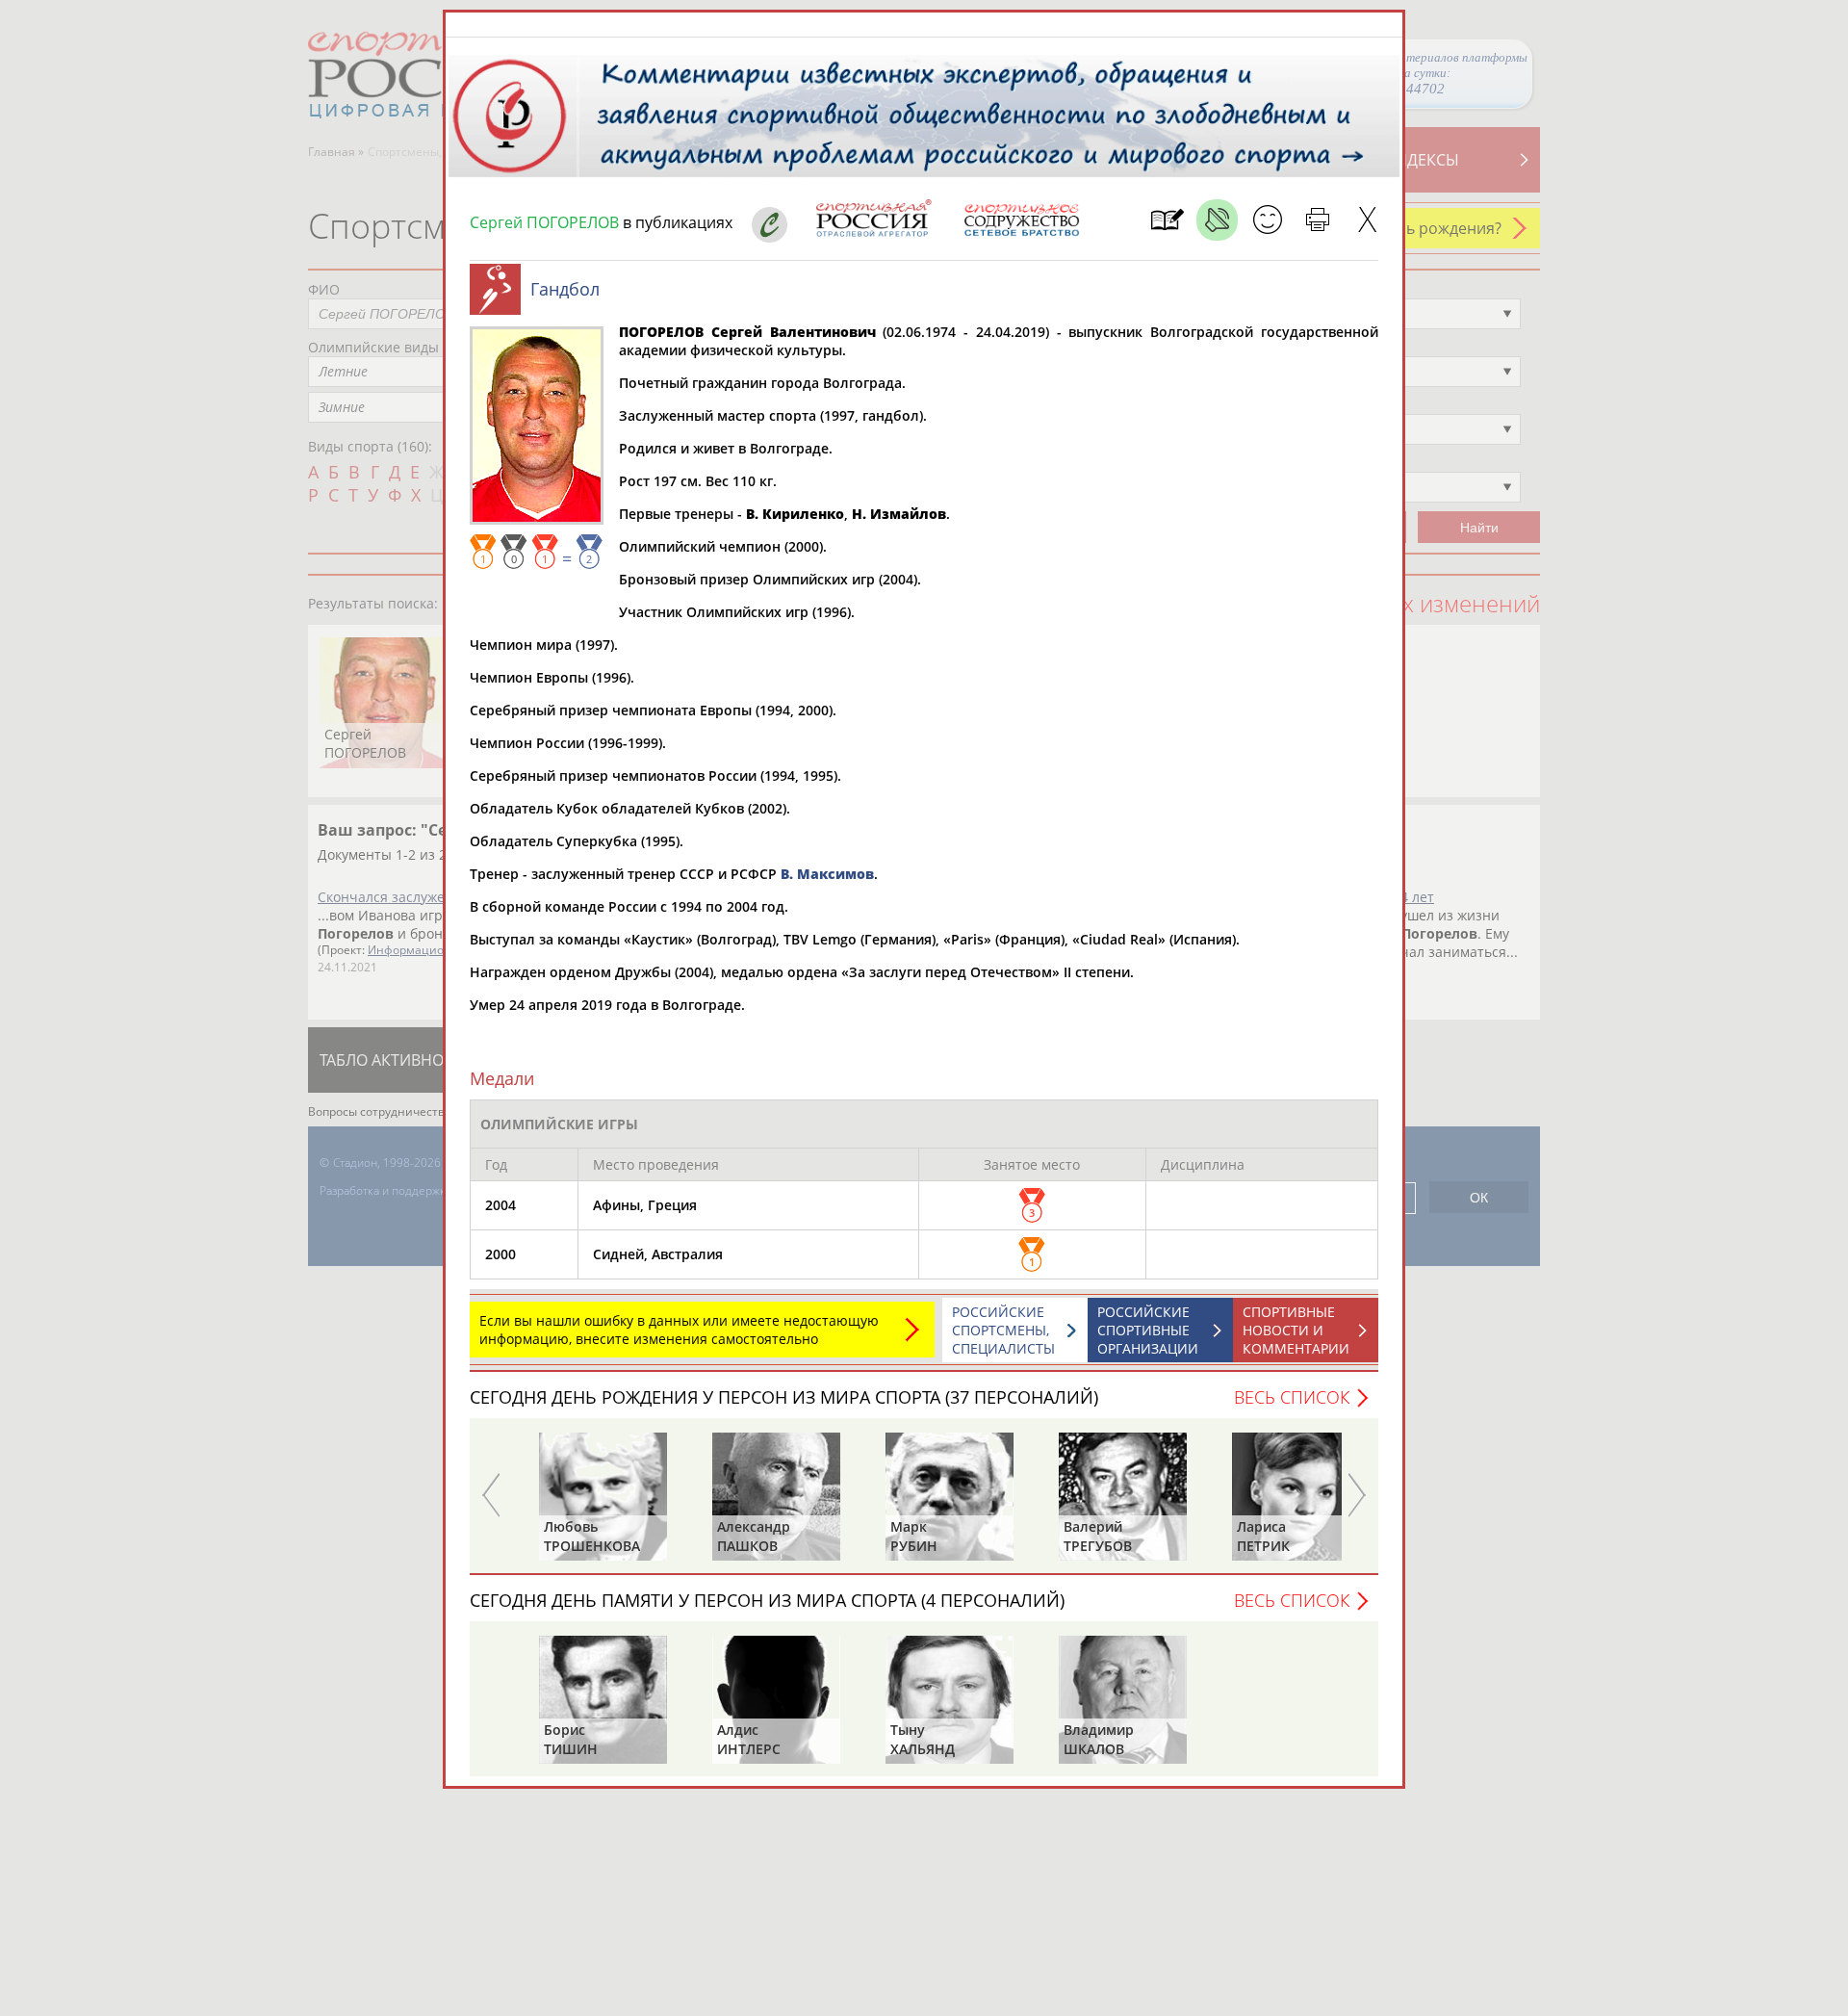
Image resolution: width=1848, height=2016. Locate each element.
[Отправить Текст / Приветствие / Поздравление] (1267, 220)
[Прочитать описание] (1217, 220)
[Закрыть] (1367, 220)
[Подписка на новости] (1167, 220)
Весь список (1292, 1397)
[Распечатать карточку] (1317, 220)
